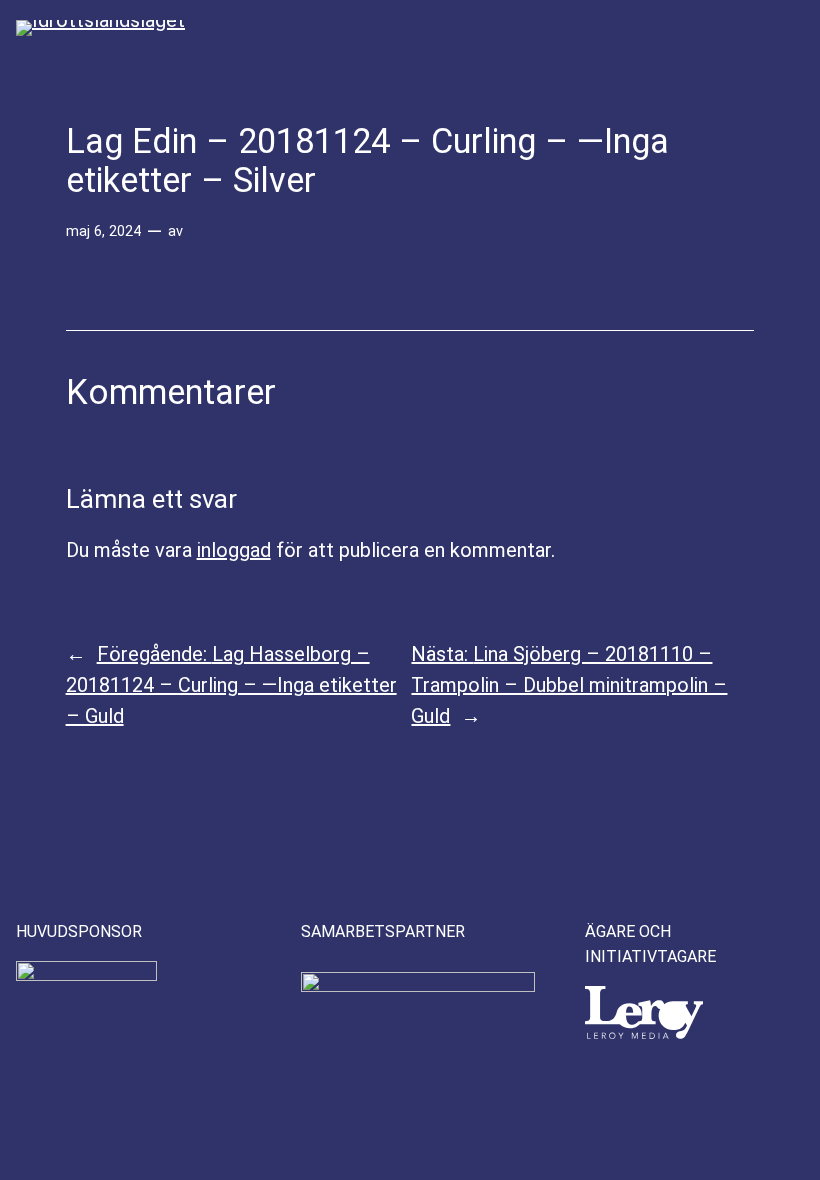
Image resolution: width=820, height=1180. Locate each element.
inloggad (234, 550)
